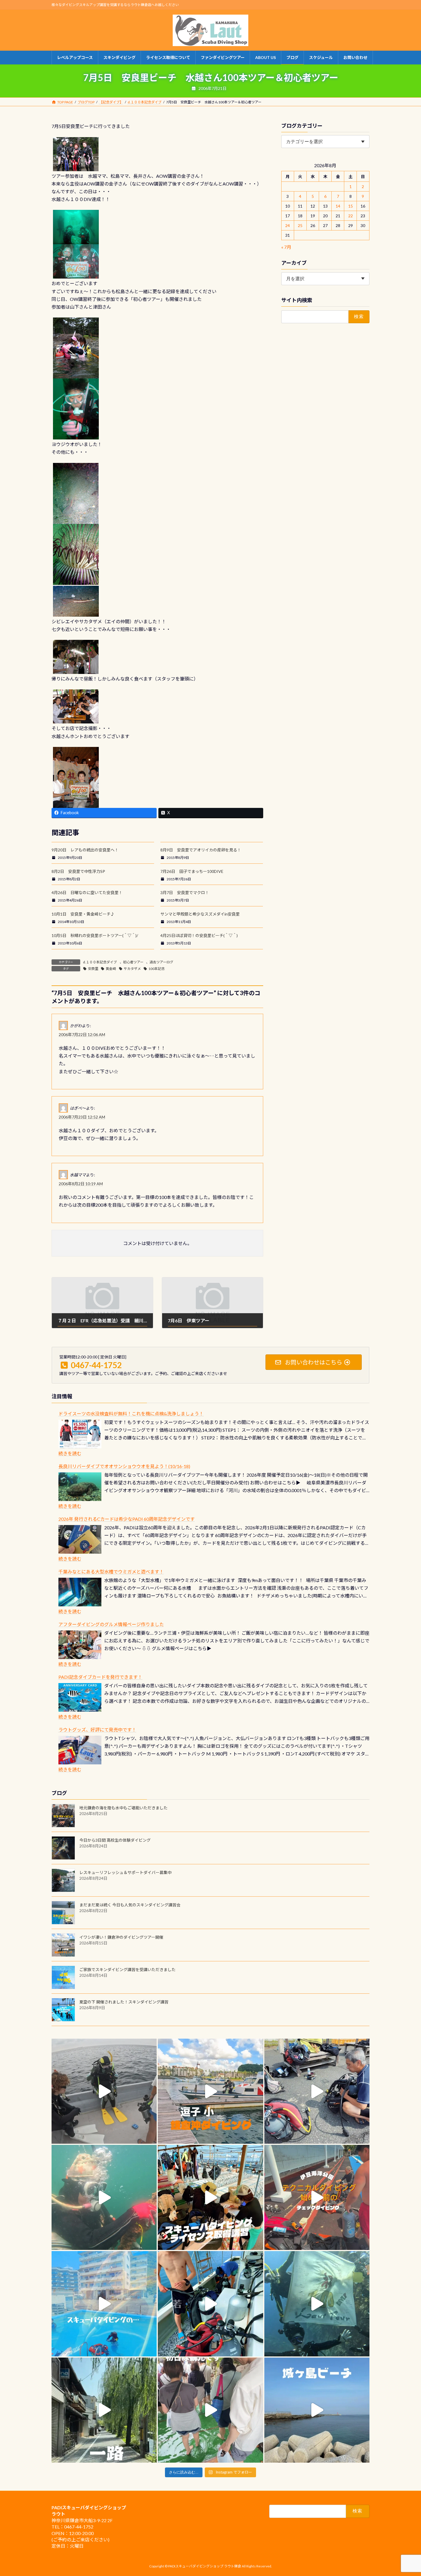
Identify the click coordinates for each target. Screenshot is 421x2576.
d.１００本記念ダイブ (100, 962)
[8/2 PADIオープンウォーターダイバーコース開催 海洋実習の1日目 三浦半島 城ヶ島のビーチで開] (210, 2197)
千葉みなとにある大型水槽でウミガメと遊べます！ (111, 1572)
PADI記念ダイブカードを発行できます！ (100, 1677)
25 (300, 225)
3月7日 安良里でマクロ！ (185, 892)
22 (351, 216)
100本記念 (157, 969)
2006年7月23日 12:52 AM (82, 1117)
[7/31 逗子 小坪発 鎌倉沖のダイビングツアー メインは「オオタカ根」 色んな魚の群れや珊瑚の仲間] (104, 2197)
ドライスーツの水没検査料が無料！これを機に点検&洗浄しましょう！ (131, 1414)
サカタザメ (132, 969)
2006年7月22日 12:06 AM (82, 1034)
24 (288, 225)
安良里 (93, 969)
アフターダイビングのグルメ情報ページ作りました (111, 1624)
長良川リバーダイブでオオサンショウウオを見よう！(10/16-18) (124, 1466)
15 (351, 206)
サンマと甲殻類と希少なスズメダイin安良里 (200, 914)
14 (338, 206)
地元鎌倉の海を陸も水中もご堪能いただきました (123, 1808)
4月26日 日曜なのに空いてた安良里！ (87, 892)
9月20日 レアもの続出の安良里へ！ (85, 850)
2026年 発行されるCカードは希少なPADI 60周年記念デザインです (127, 1519)
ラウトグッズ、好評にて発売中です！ (97, 1730)
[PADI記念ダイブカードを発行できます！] (80, 1697)
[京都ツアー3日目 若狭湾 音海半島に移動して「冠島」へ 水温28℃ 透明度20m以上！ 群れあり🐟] (317, 2304)
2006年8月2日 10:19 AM (81, 1184)
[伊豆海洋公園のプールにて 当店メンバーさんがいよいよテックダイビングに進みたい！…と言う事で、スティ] (317, 2197)
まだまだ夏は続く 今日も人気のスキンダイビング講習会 (130, 1905)
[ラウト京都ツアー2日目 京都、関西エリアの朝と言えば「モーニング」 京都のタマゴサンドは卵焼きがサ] (104, 2410)
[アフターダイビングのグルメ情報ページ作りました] (80, 1645)
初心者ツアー (133, 962)
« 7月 (286, 247)
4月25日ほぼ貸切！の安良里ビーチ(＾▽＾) (199, 935)
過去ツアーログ (161, 962)
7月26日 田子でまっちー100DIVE (192, 871)
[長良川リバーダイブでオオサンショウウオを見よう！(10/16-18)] (80, 1487)
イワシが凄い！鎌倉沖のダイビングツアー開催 (121, 1937)
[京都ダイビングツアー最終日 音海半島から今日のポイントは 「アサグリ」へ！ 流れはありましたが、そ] (210, 2304)
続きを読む (70, 1453)
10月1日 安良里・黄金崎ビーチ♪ (83, 914)
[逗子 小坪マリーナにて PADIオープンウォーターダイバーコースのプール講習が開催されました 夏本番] (104, 2304)
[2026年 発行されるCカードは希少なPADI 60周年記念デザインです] (80, 1539)
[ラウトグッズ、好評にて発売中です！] (80, 1750)
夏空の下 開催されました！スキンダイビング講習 (124, 2002)
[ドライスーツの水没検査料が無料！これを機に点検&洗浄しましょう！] (80, 1434)
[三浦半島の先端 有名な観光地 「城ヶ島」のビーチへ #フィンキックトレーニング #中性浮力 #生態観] (317, 2410)
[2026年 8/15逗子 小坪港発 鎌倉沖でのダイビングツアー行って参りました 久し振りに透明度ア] (210, 2091)
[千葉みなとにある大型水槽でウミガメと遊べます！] (80, 1592)
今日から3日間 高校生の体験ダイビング (115, 1840)
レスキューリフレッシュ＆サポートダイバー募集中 (125, 1872)
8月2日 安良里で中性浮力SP (78, 871)
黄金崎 (111, 969)
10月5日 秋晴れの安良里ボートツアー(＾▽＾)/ (95, 935)
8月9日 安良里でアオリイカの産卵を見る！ (201, 850)
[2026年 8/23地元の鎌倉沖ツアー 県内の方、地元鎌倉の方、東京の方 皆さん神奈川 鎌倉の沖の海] (104, 2091)
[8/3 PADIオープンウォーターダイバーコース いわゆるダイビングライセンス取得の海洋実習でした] (317, 2091)
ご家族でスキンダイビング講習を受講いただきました (127, 1970)
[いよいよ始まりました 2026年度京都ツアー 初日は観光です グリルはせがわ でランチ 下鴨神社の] (210, 2410)
